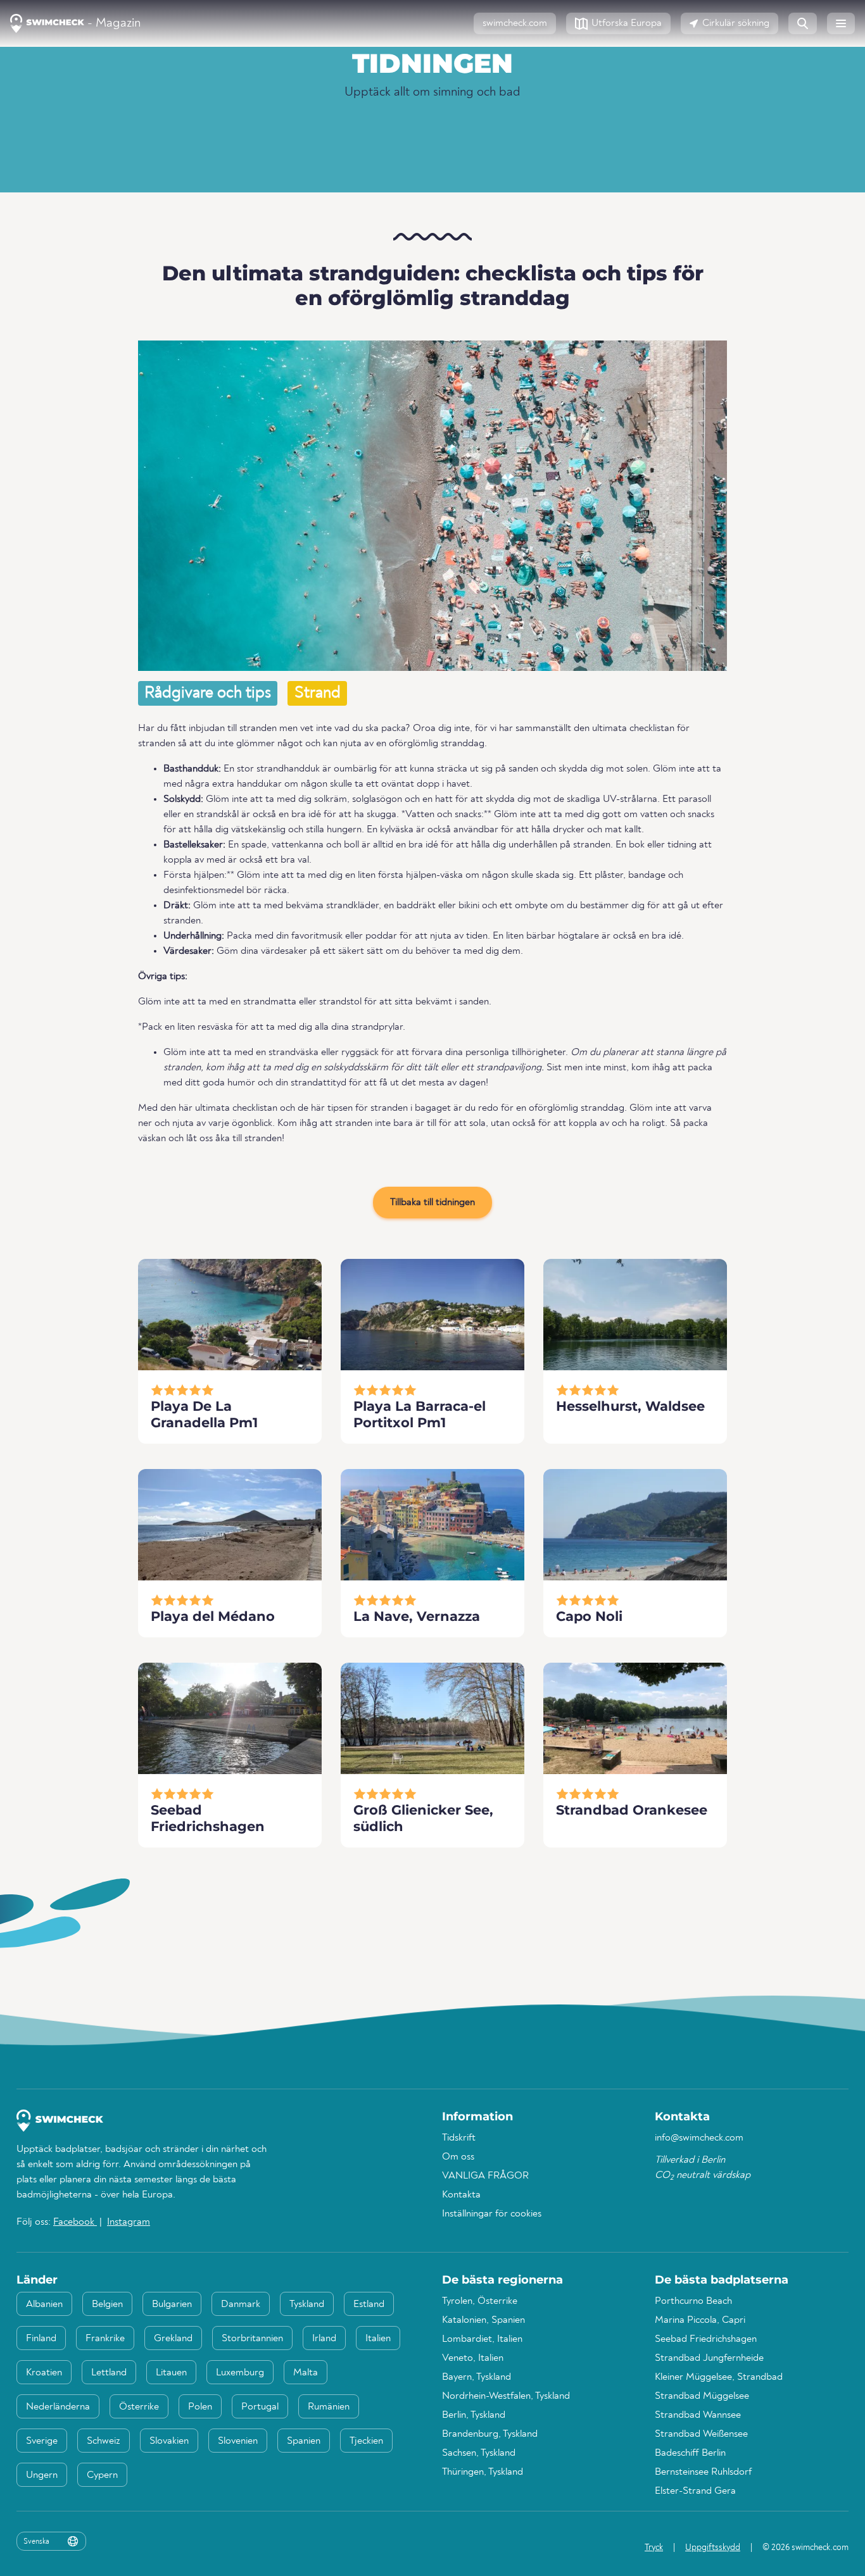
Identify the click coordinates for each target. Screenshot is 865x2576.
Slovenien (238, 2441)
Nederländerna (58, 2407)
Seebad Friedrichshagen (706, 2339)
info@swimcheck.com (699, 2138)
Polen (200, 2407)
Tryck (654, 2548)
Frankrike (105, 2339)
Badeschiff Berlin (690, 2453)
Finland (41, 2339)
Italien (378, 2339)
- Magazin (112, 23)
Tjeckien (366, 2441)
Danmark (241, 2304)
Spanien (304, 2441)
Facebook (75, 2222)
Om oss (458, 2157)
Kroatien (44, 2373)
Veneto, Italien (473, 2358)
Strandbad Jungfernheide (709, 2358)
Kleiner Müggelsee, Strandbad (719, 2377)
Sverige (42, 2441)
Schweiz (104, 2441)
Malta (306, 2373)
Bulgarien (172, 2304)
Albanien (44, 2304)
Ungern (42, 2475)
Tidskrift (459, 2138)
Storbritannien (252, 2339)
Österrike (139, 2407)
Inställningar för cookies (492, 2214)
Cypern (102, 2475)
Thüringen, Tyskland (483, 2472)
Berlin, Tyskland (474, 2415)
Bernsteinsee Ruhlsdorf (703, 2472)
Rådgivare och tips (208, 693)
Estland (369, 2304)
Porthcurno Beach (693, 2301)
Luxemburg (240, 2373)
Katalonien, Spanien (483, 2320)
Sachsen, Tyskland (479, 2453)
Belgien (107, 2304)
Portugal (260, 2407)
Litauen (171, 2373)
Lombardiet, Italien (482, 2339)
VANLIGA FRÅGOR (485, 2176)
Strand (318, 693)
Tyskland (307, 2304)
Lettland (109, 2373)
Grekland (173, 2339)
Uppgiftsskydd (713, 2548)
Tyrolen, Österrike (480, 2301)
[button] (515, 23)
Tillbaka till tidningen (432, 1203)
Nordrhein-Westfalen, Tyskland (506, 2396)
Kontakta (461, 2195)
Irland (324, 2339)
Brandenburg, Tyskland (490, 2434)
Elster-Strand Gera (695, 2491)
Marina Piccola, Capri (700, 2320)
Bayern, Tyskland (477, 2377)
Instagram (129, 2222)
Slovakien (169, 2441)
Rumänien (329, 2407)
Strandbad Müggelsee (702, 2396)
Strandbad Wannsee (698, 2415)
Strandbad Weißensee (701, 2434)
